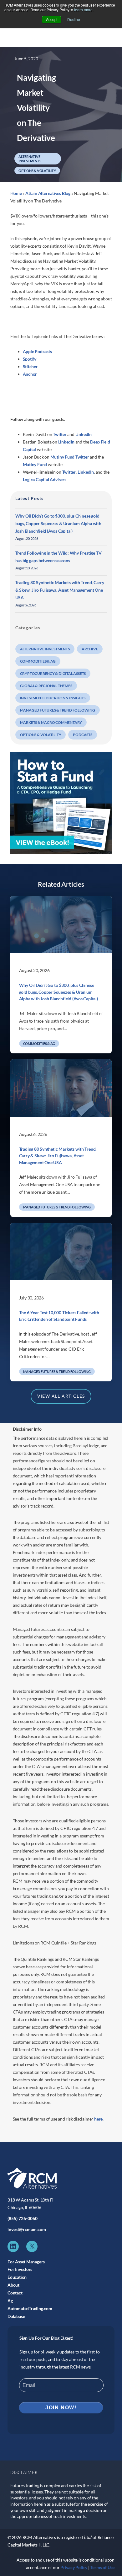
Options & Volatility (37, 171)
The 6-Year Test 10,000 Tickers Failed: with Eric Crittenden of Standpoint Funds (59, 1316)
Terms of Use (102, 2567)
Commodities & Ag (38, 661)
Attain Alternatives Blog (48, 193)
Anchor (30, 374)
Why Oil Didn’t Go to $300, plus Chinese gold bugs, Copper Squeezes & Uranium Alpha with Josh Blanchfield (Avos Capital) (58, 523)
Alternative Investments (30, 159)
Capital (30, 449)
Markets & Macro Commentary (51, 722)
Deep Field (100, 442)
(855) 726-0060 (23, 2218)
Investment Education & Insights (53, 698)
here (98, 2119)
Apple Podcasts (37, 351)
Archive (90, 649)
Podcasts (82, 735)
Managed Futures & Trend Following (58, 710)
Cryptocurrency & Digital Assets (53, 673)
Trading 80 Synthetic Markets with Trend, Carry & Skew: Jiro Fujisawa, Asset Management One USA (60, 590)
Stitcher (30, 366)
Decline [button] (74, 19)
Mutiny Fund (35, 464)
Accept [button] (52, 19)
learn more (83, 10)
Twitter (60, 434)
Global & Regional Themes (46, 686)
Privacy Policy (74, 2567)
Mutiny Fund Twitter (70, 457)
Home (16, 193)
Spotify (30, 359)
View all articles (61, 1396)
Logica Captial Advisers (45, 479)
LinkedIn (84, 434)
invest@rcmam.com (27, 2229)
